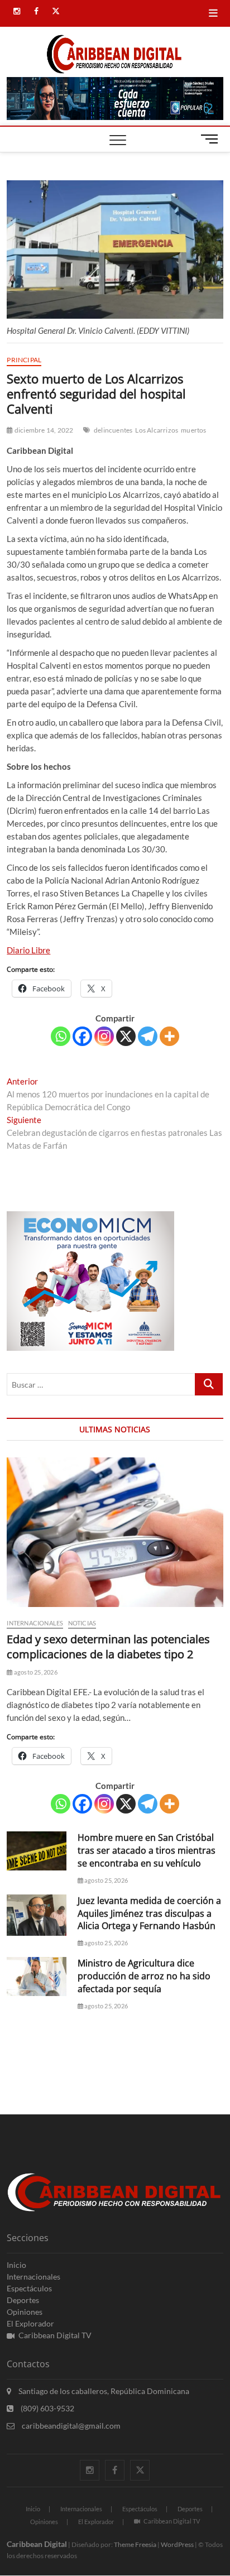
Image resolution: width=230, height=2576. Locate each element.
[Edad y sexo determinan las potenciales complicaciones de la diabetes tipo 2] (115, 1532)
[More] (169, 1036)
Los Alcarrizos (157, 430)
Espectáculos (29, 2288)
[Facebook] (82, 1036)
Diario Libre (28, 950)
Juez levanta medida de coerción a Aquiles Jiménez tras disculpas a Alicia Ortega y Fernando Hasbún (149, 1913)
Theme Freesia (135, 2544)
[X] (126, 1036)
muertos (193, 430)
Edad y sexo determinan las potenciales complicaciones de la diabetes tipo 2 (108, 1647)
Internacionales (35, 1623)
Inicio (16, 2265)
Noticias (82, 1623)
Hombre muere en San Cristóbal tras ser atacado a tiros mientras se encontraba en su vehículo (147, 1850)
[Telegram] (148, 1036)
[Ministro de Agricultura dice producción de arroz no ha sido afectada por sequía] (36, 1977)
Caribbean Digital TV (55, 2335)
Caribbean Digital (37, 2544)
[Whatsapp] (61, 1036)
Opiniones (25, 2312)
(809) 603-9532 (47, 2408)
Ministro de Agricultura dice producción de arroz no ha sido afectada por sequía (144, 1976)
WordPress (177, 2544)
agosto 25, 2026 (35, 1672)
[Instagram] (104, 1036)
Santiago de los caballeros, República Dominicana (103, 2391)
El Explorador (30, 2323)
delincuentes (113, 430)
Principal (24, 360)
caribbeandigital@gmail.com (70, 2426)
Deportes (23, 2300)
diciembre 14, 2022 (43, 430)
